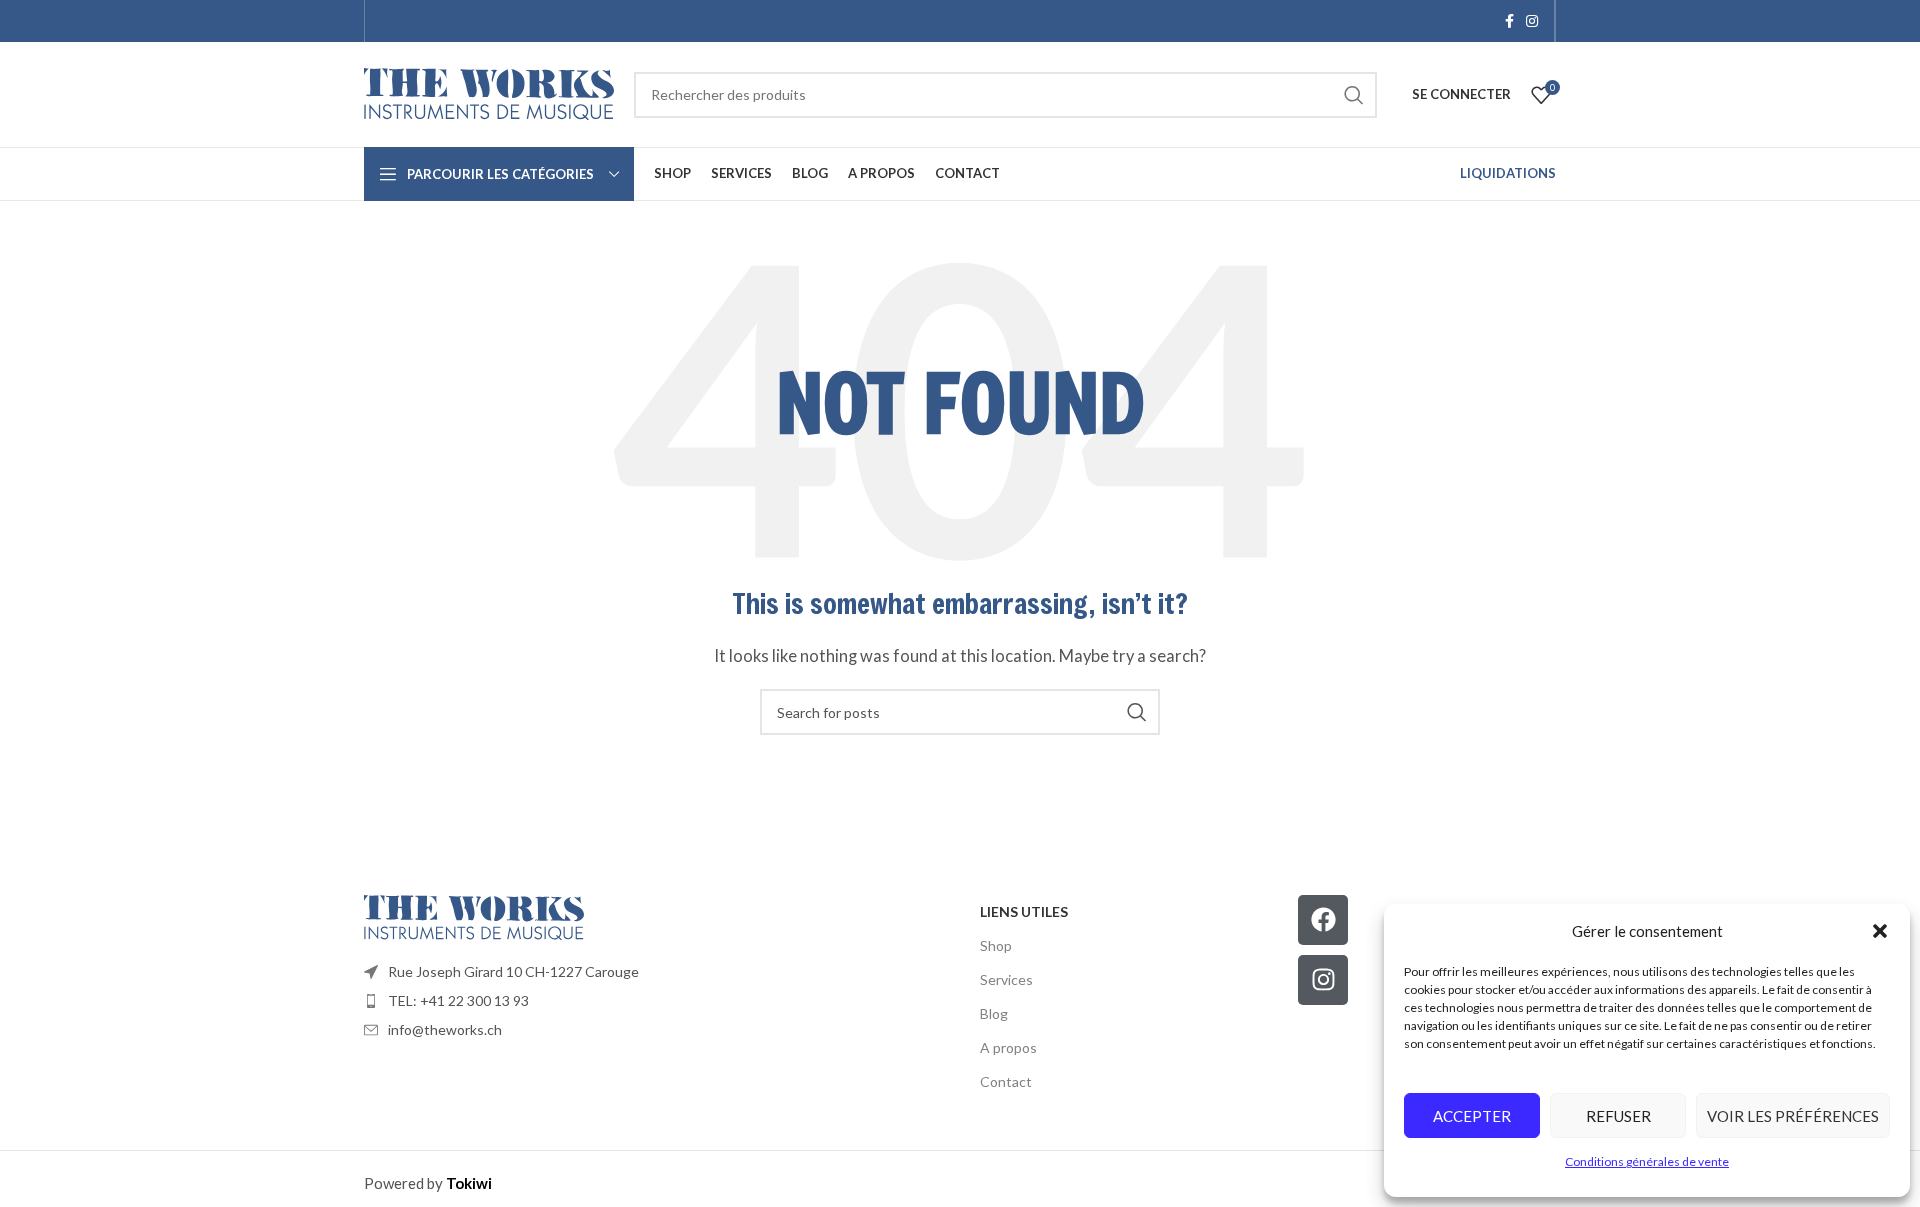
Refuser (1618, 1116)
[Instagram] (1323, 980)
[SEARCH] (1354, 95)
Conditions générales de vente (1647, 1161)
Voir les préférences (1793, 1116)
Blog (994, 1013)
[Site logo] (489, 92)
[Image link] (474, 915)
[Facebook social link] (1509, 21)
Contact (1006, 1081)
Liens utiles (1024, 911)
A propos (1008, 1047)
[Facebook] (1323, 920)
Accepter (1472, 1116)
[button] (1880, 931)
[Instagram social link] (1532, 21)
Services (1006, 979)
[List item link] (662, 972)
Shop (996, 945)
